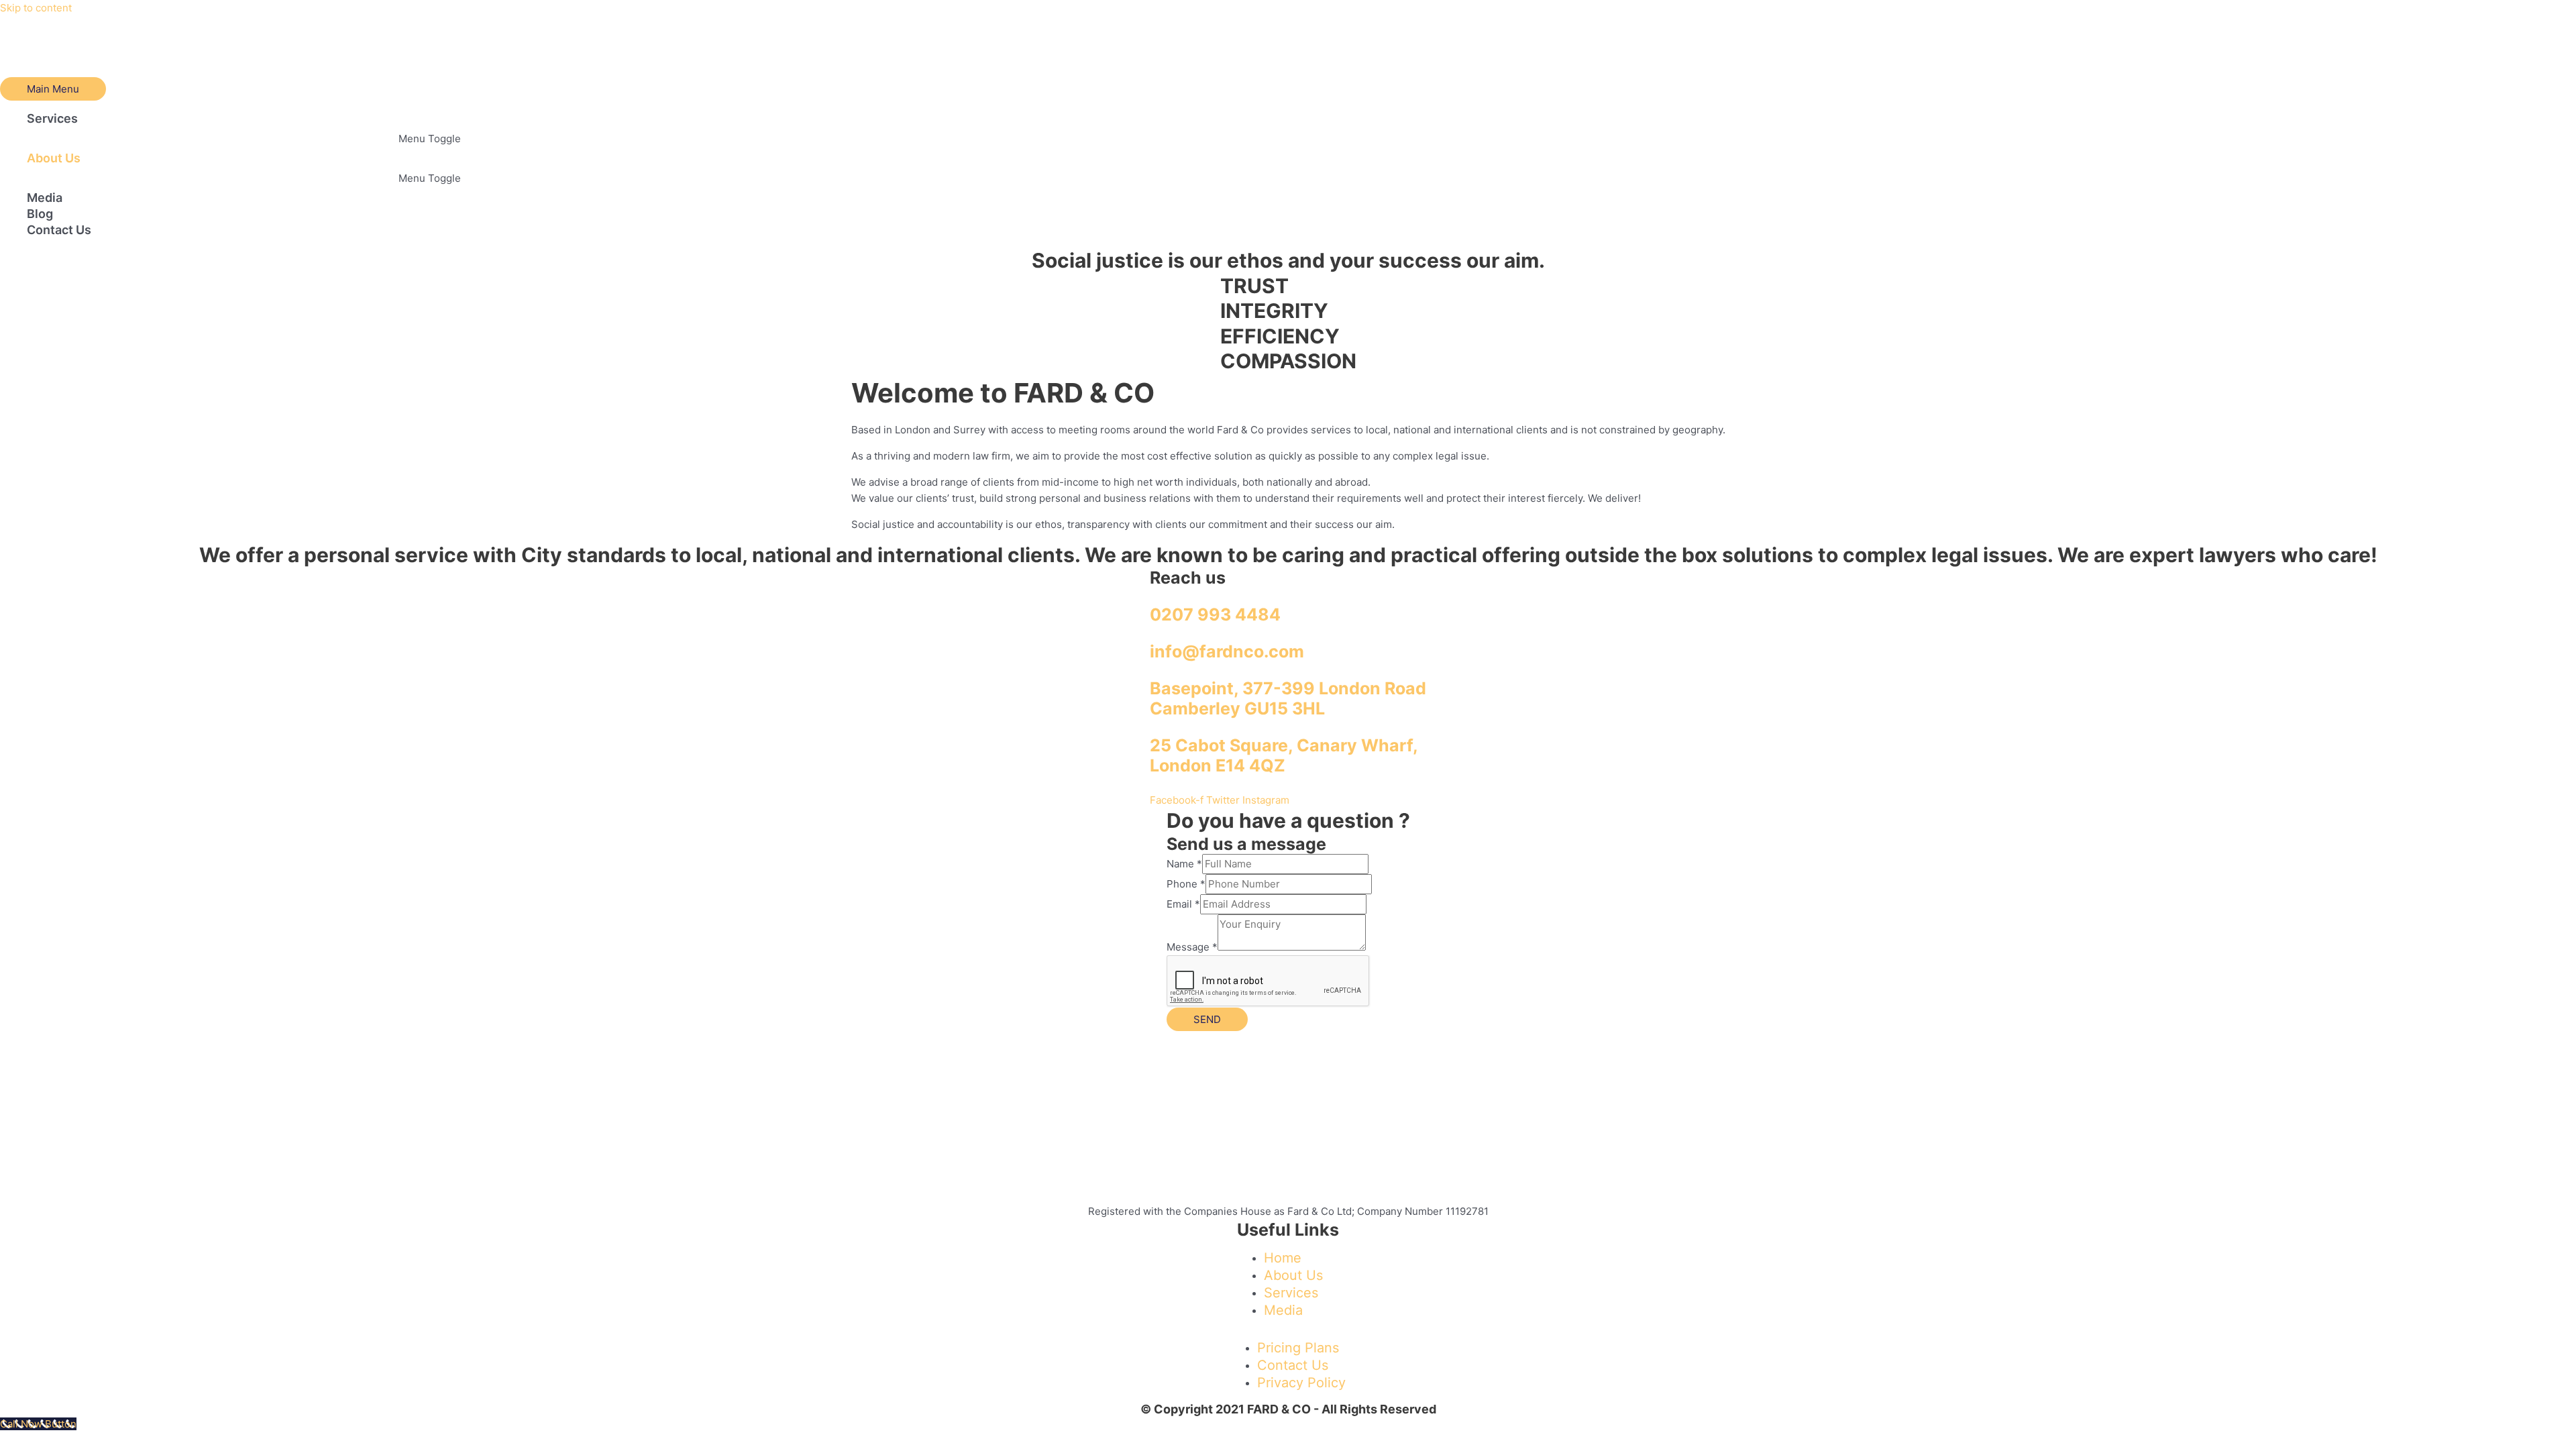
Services (52, 118)
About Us (54, 158)
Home (1283, 1258)
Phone (1186, 884)
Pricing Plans (1298, 1348)
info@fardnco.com (1227, 651)
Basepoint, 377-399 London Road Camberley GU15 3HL (1288, 698)
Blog (40, 214)
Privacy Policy (1301, 1383)
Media (45, 198)
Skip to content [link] (36, 8)
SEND (1207, 1019)
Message (1192, 947)
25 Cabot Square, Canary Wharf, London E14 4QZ (1284, 755)
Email (1183, 904)
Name (1184, 864)
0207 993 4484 (1215, 614)
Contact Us (59, 230)
